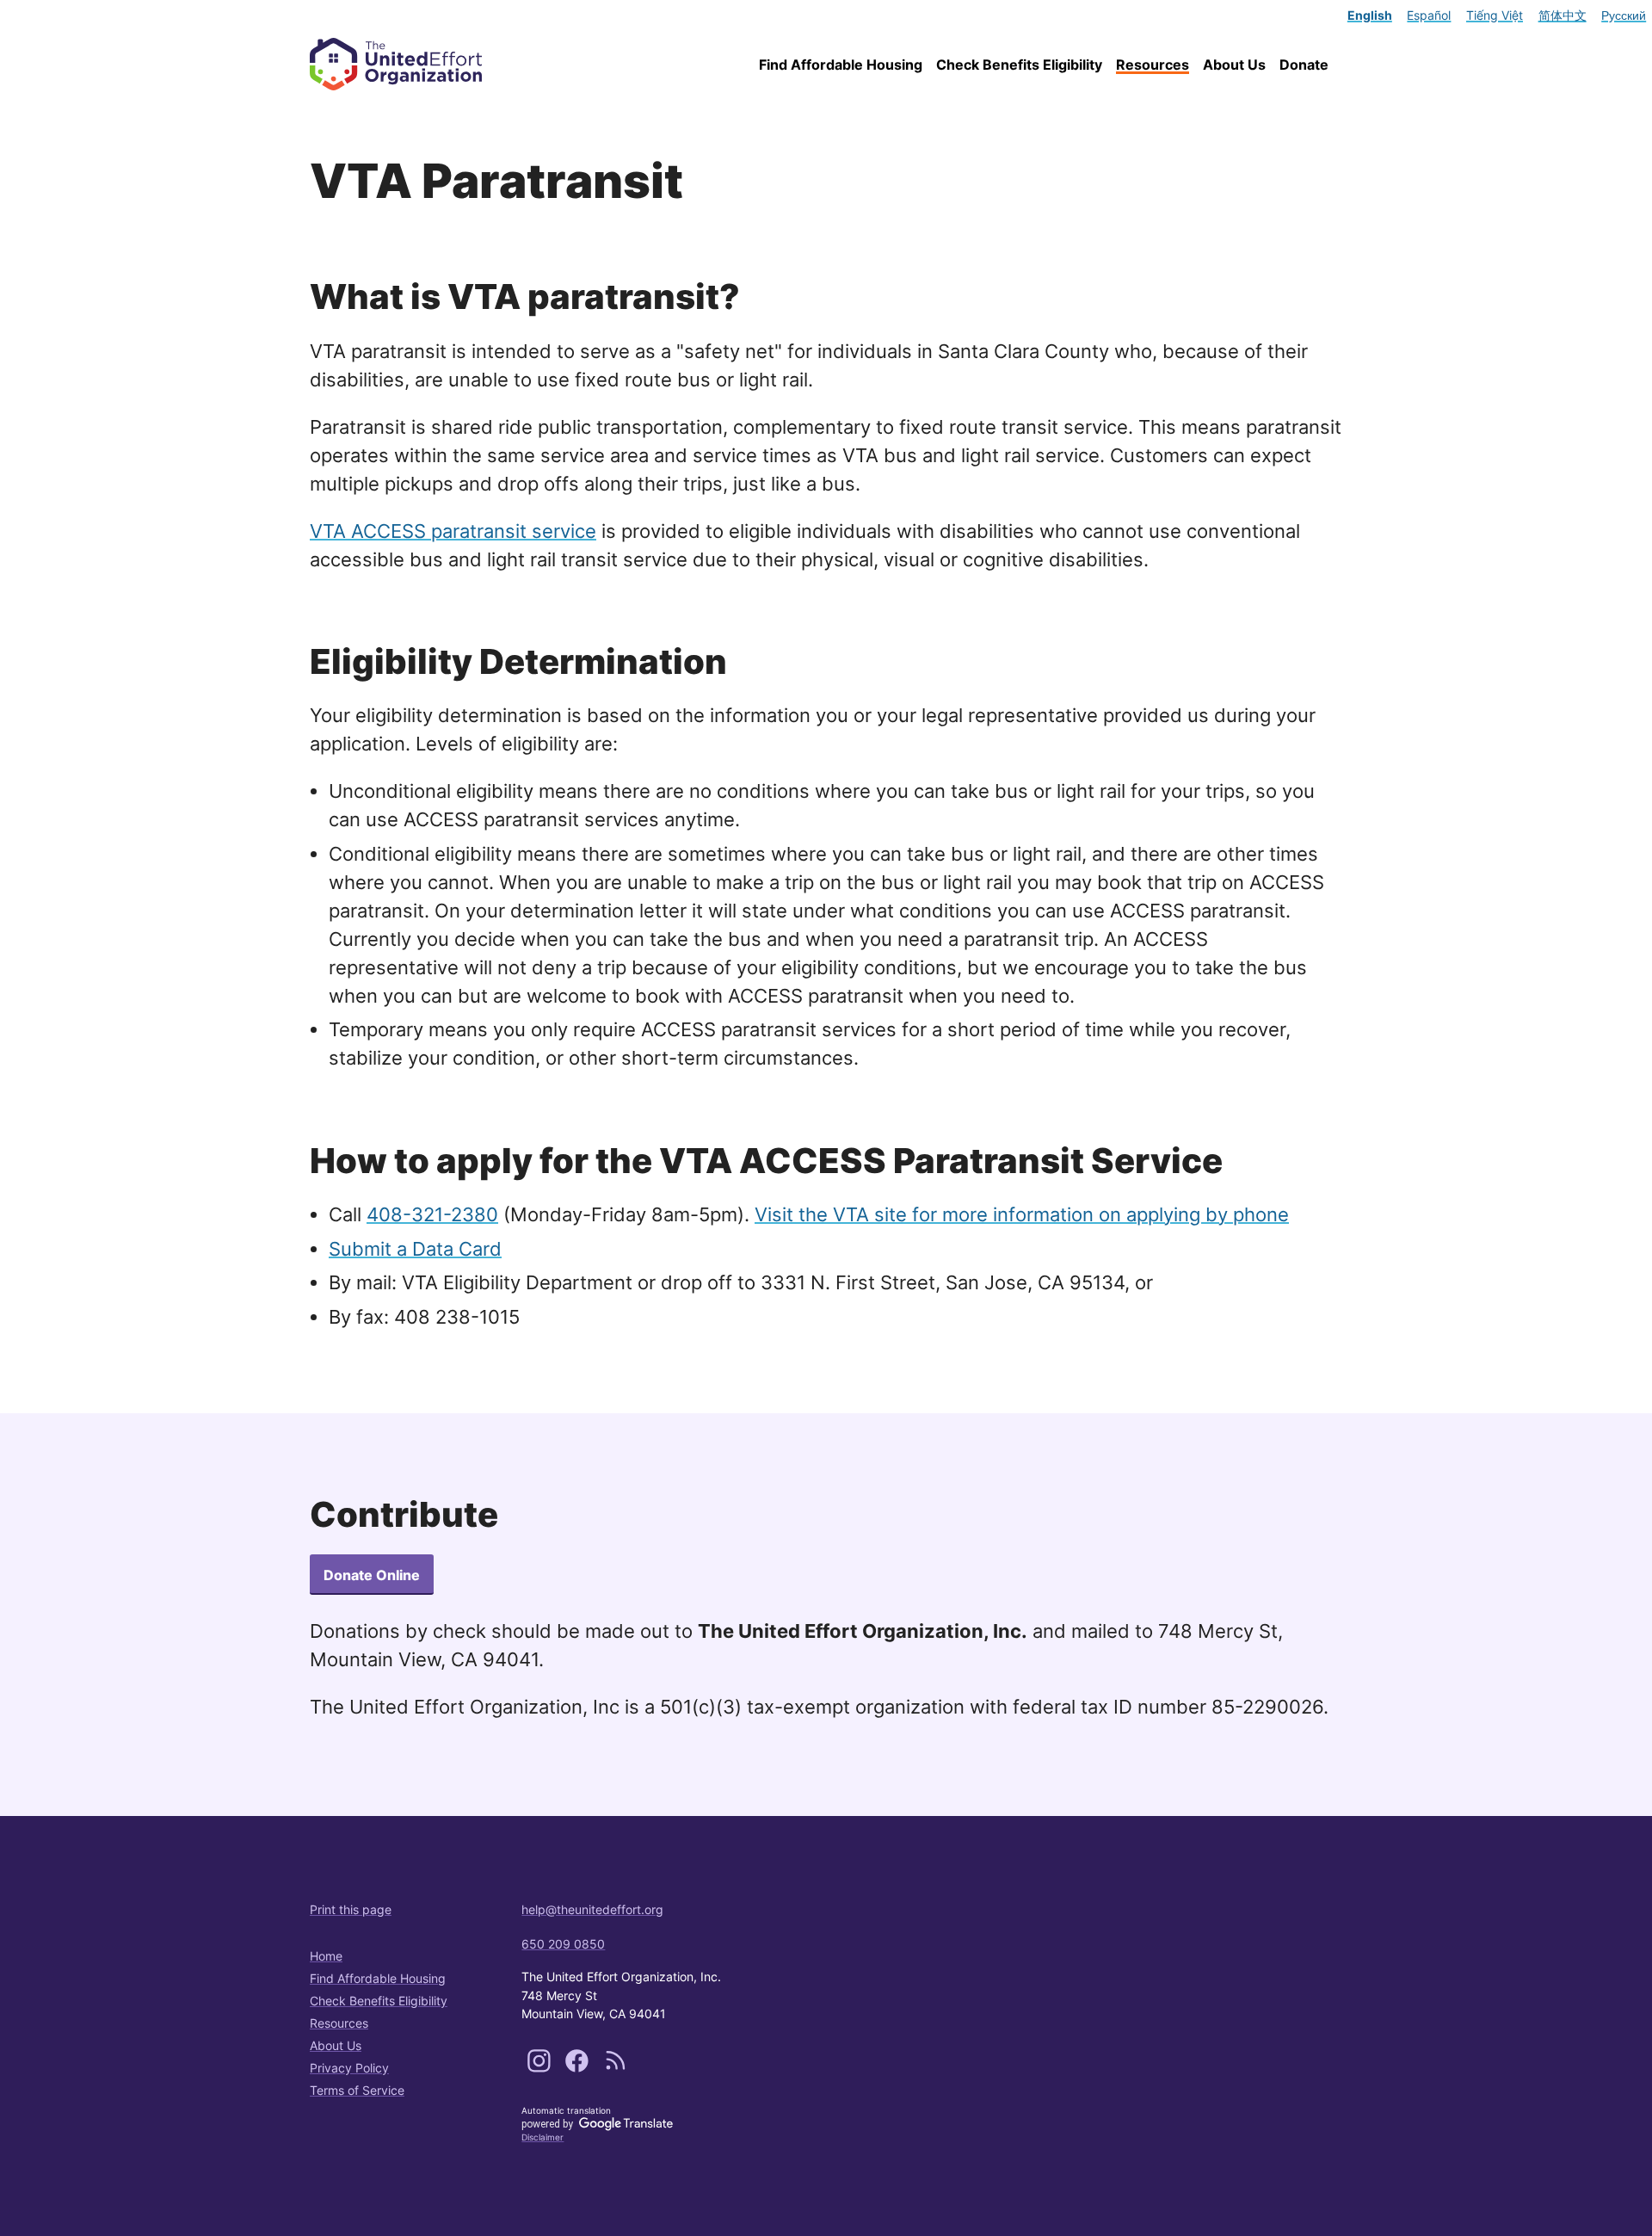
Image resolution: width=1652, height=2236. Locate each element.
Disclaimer (542, 2137)
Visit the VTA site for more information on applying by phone (1022, 1214)
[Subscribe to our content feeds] (616, 2069)
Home (326, 1956)
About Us (1234, 65)
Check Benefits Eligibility (1019, 65)
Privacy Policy (349, 2068)
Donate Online (372, 1575)
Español (1429, 15)
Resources (1153, 65)
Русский (1624, 15)
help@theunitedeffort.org (592, 1909)
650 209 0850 (563, 1944)
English (1370, 15)
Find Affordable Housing (841, 65)
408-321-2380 (432, 1214)
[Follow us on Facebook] (579, 2069)
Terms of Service (357, 2090)
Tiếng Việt (1495, 15)
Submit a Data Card (415, 1249)
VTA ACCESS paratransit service (453, 531)
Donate (1304, 65)
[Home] (405, 64)
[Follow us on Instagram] (541, 2069)
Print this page (351, 1909)
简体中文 (1563, 15)
